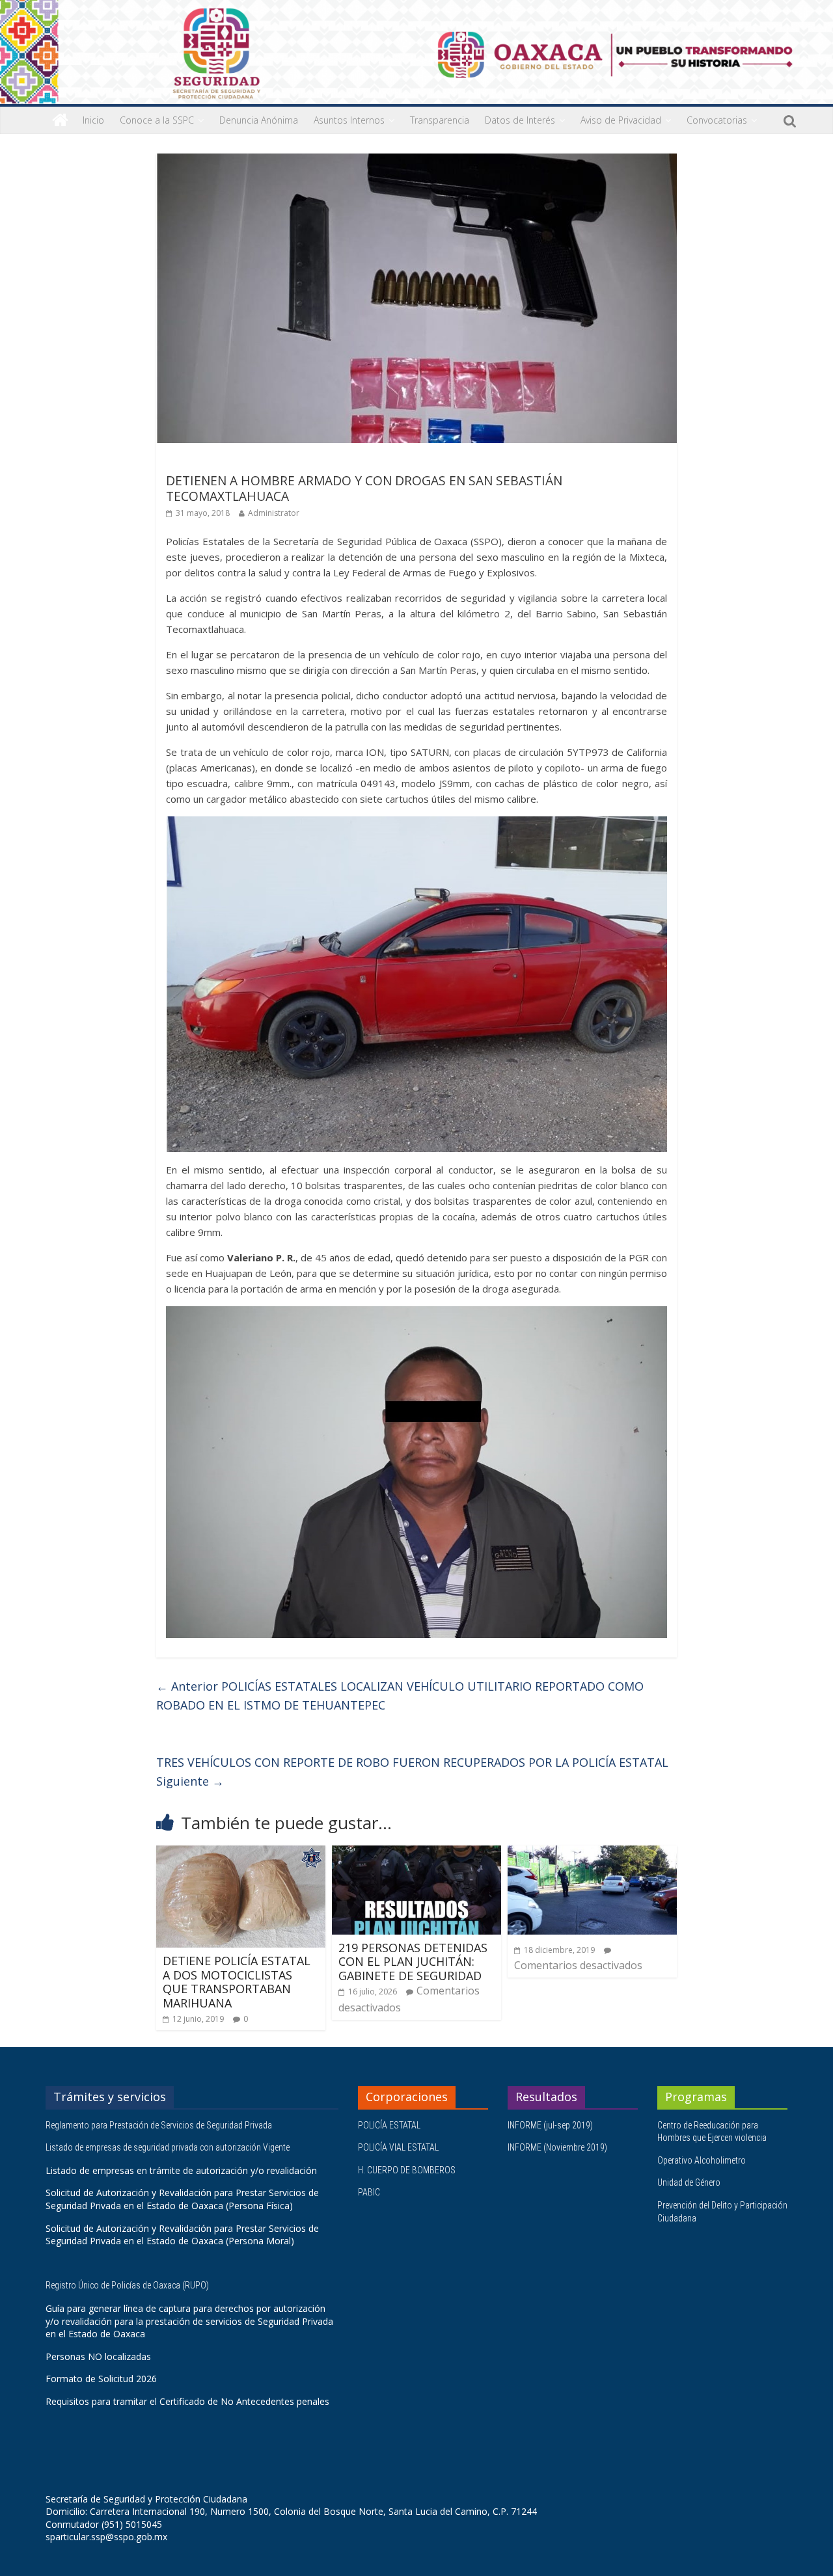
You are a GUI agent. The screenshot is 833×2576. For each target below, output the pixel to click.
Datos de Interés (520, 120)
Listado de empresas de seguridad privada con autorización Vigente (168, 2147)
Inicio (93, 120)
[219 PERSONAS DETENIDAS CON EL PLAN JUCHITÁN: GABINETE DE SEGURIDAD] (416, 1853)
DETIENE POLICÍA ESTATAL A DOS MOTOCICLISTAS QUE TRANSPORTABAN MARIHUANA (237, 1982)
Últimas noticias (202, 462)
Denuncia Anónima (259, 120)
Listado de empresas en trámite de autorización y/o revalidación (181, 2170)
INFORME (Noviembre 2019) (557, 2147)
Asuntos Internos (349, 120)
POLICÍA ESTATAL (389, 2125)
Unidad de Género (689, 2182)
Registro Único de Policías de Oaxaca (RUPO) (128, 2285)
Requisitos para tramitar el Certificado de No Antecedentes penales (187, 2401)
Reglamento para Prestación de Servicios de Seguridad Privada (160, 2125)
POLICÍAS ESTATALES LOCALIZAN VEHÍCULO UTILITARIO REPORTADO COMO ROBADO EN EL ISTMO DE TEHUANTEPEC (400, 1696)
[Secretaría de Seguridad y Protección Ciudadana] (60, 120)
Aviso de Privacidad (621, 120)
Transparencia (440, 120)
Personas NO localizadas (98, 2356)
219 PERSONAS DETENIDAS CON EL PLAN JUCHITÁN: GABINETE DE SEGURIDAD (413, 1962)
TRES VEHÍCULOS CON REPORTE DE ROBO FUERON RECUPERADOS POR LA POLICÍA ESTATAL (412, 1772)
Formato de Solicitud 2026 (101, 2379)
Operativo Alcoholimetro (702, 2160)
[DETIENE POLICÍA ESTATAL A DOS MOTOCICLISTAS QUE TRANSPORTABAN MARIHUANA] (241, 1853)
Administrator (274, 513)
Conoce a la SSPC (157, 120)
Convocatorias (717, 120)
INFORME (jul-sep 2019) (550, 2125)
